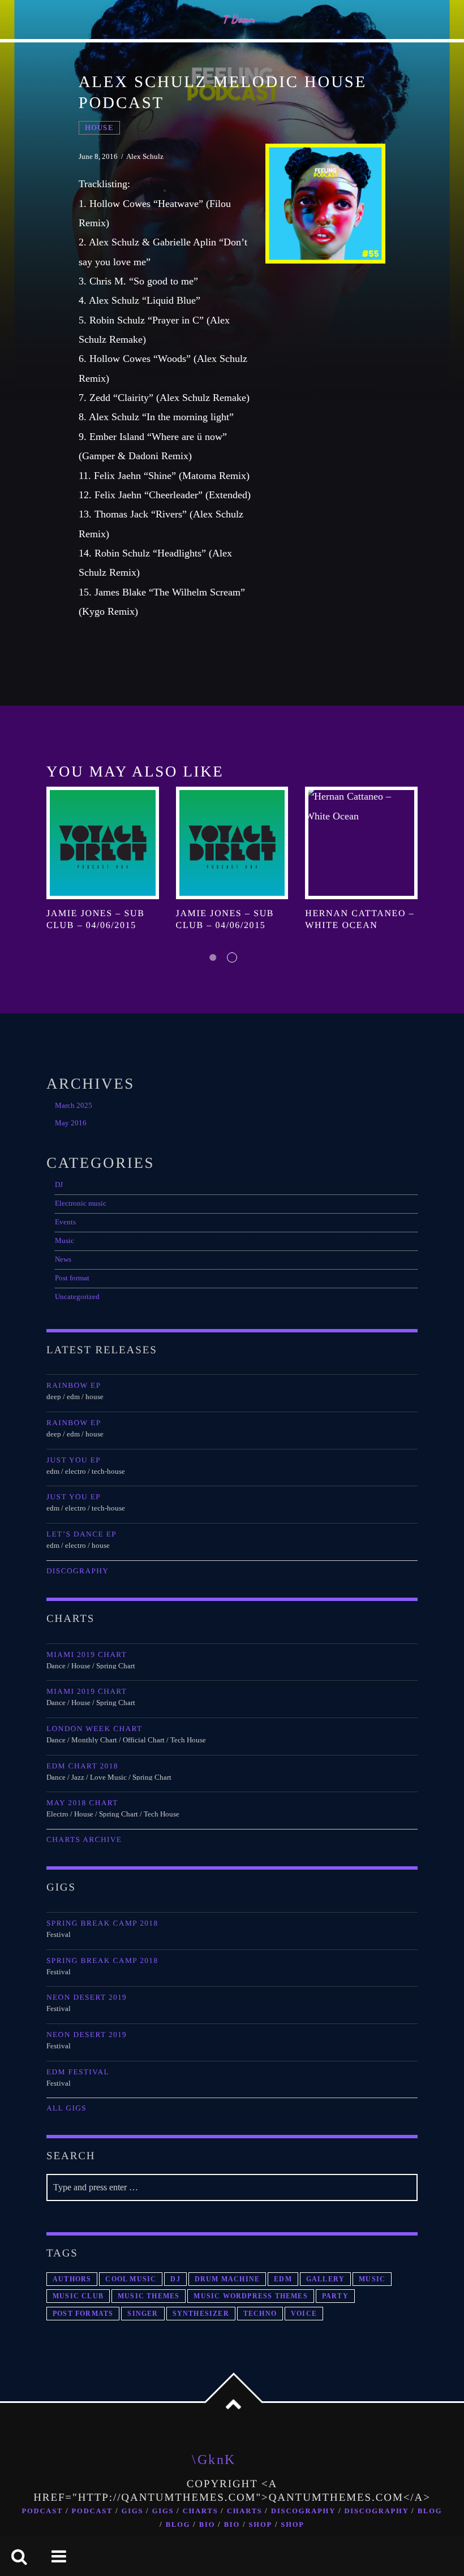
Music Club (78, 2296)
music (372, 2279)
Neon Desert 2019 (87, 1997)
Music (65, 1241)
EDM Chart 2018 (82, 1766)
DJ (59, 1185)
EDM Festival (78, 2072)
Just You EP (74, 1460)
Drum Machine (227, 2279)
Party (335, 2296)
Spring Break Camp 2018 (102, 1923)
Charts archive (84, 1839)
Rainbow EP (74, 1385)
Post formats (83, 2314)
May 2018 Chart (82, 1803)
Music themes (149, 2296)
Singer (143, 2314)
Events (65, 1222)
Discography (78, 1571)
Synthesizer (201, 2314)
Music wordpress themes (250, 2296)
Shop (261, 2525)
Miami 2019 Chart (87, 1654)
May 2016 (71, 1123)
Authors (72, 2279)
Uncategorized (77, 1297)
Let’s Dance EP (81, 1534)
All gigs (66, 2108)
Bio (207, 2525)
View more (103, 843)
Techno (260, 2314)
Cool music (131, 2279)
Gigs (133, 2511)
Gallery (325, 2279)
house (99, 128)
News (63, 1259)
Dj (175, 2279)
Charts (201, 2511)
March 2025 (74, 1106)
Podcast (43, 2511)
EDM (283, 2279)
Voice (304, 2314)
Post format (72, 1278)
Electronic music (81, 1203)
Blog (430, 2511)
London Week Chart (94, 1729)
